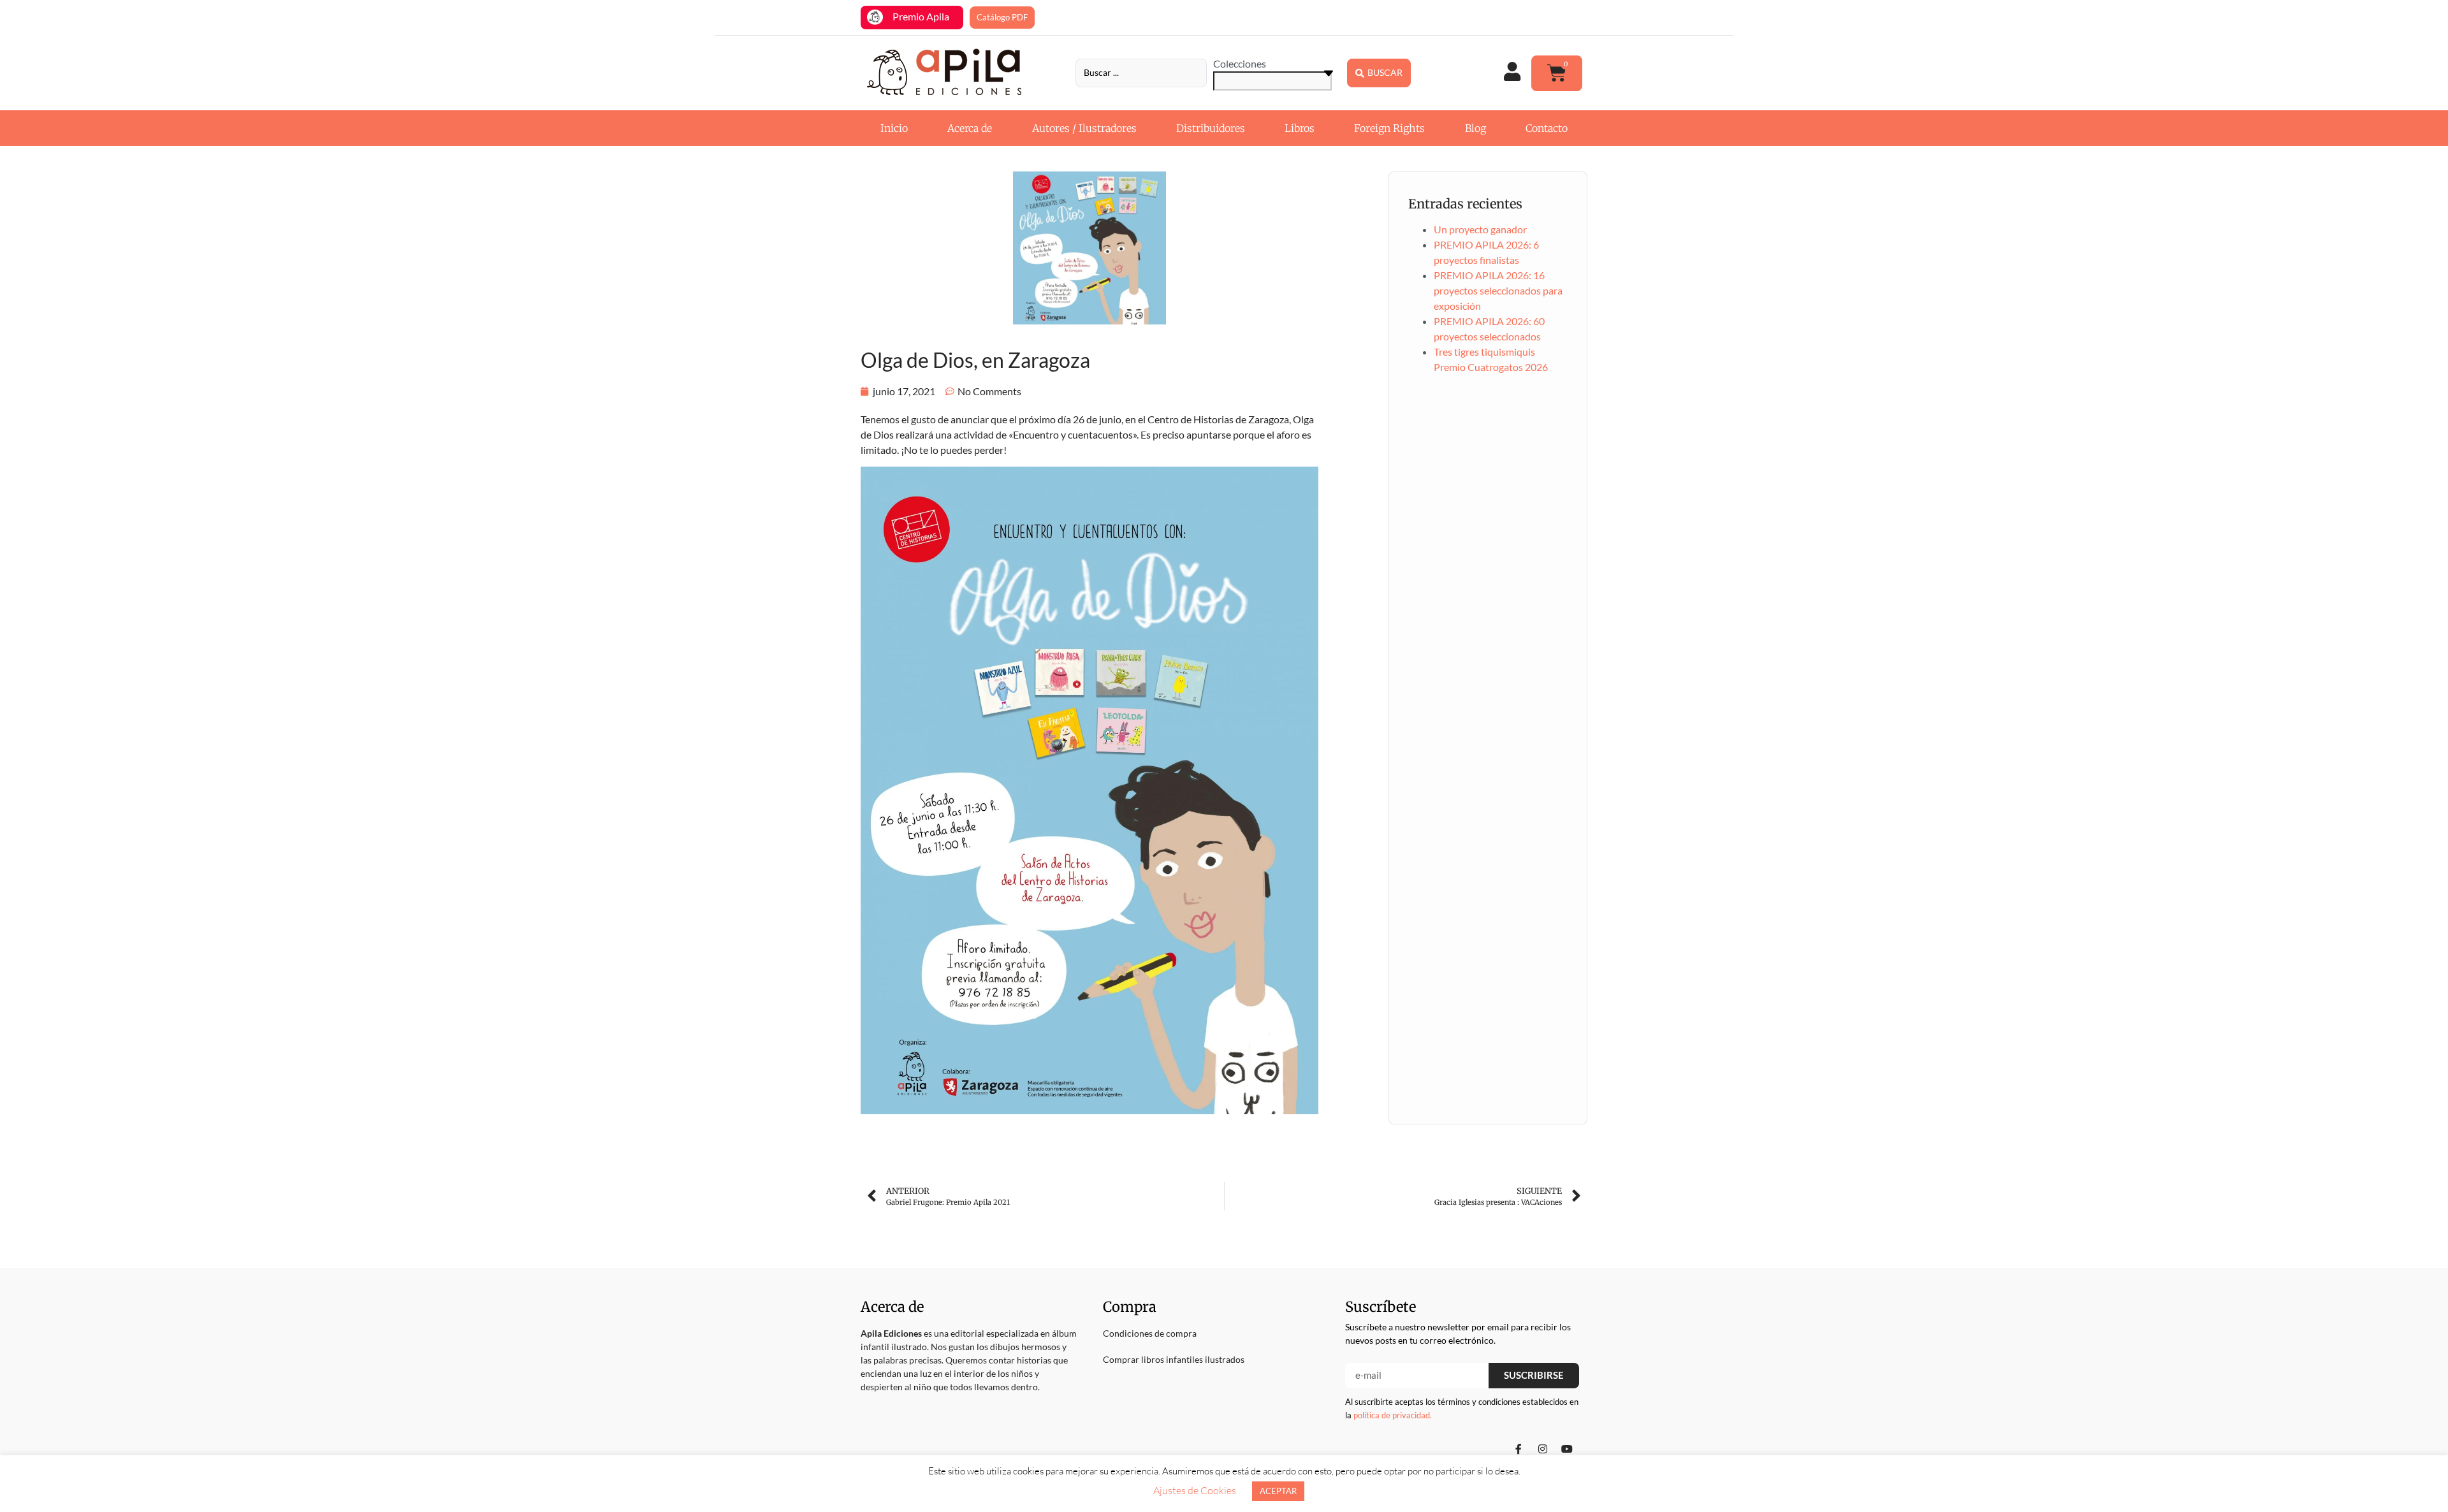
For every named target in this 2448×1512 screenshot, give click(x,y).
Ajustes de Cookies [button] (1195, 1490)
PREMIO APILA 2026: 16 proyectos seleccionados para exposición (1498, 290)
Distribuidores (1211, 128)
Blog (1475, 128)
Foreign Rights (1389, 128)
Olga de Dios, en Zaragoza (975, 360)
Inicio (894, 128)
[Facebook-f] (1519, 1449)
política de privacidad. (1393, 1415)
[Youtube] (1567, 1449)
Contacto (1547, 128)
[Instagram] (1543, 1449)
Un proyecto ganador (1480, 229)
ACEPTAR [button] (1278, 1491)
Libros (1300, 128)
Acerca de (970, 128)
